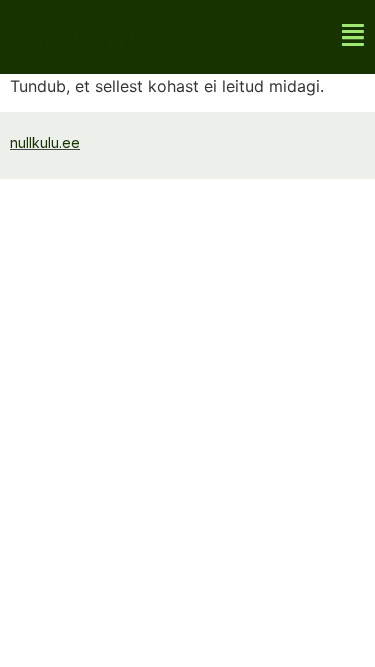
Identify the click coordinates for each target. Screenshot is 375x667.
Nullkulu (72, 37)
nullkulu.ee (45, 142)
